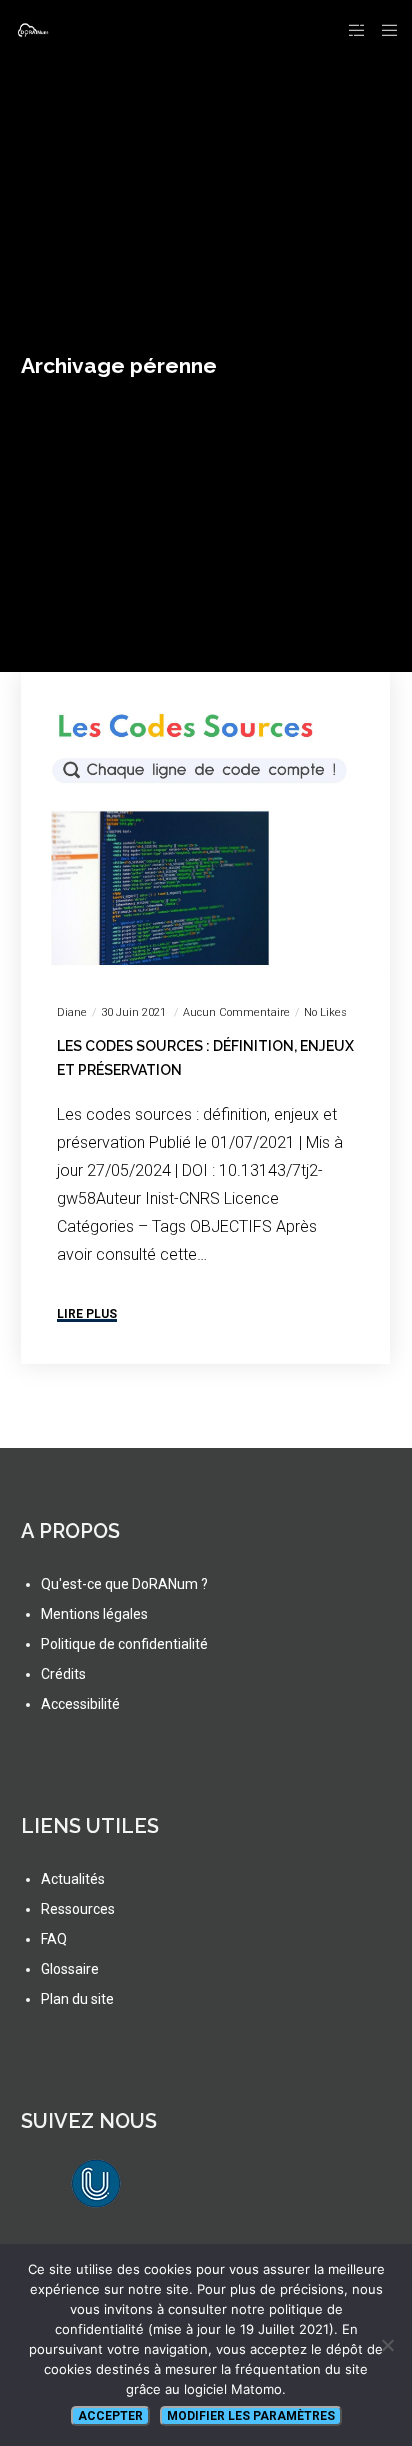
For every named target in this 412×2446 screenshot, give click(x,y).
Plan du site (77, 1999)
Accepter (110, 2416)
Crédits (63, 1674)
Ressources (78, 1909)
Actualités (73, 1879)
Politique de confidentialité (124, 1644)
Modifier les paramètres (251, 2416)
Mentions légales (94, 1614)
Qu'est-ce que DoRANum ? (124, 1584)
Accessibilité (80, 1704)
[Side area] (351, 30)
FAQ (54, 1939)
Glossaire (70, 1969)
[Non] (387, 2345)
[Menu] (383, 30)
